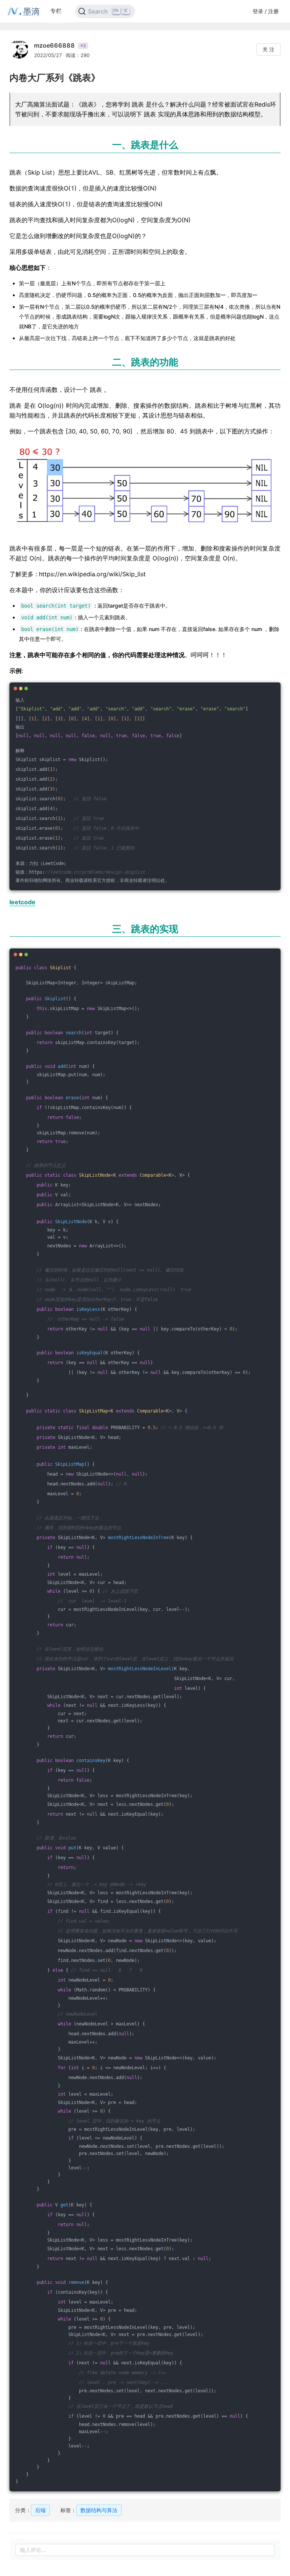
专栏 (56, 11)
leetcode (22, 902)
